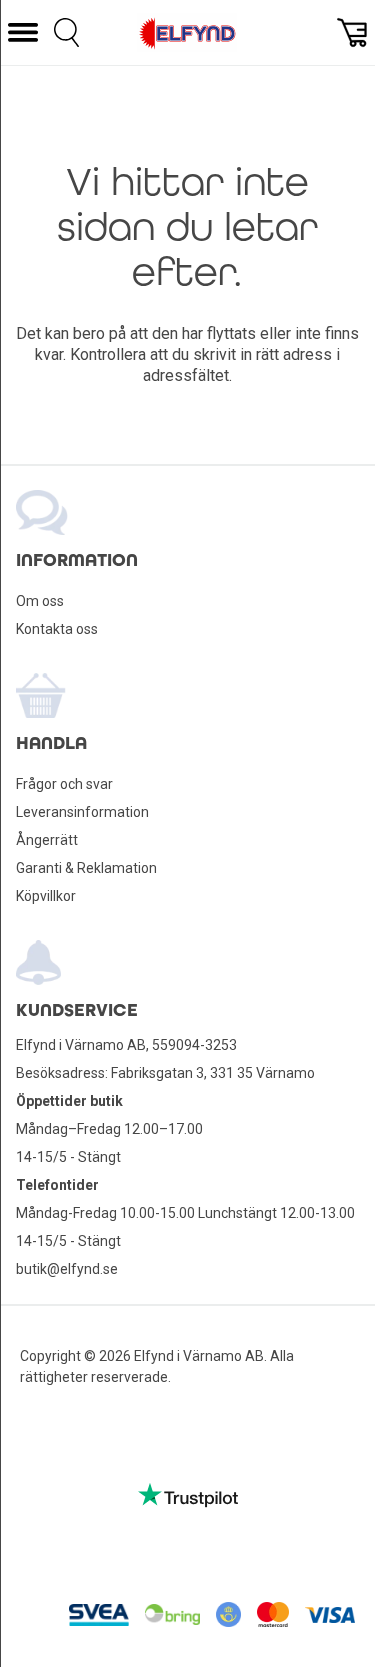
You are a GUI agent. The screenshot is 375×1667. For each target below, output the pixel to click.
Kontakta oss (57, 629)
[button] (23, 32)
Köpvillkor (46, 896)
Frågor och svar (64, 784)
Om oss (40, 601)
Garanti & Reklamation (86, 868)
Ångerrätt (47, 840)
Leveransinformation (82, 812)
